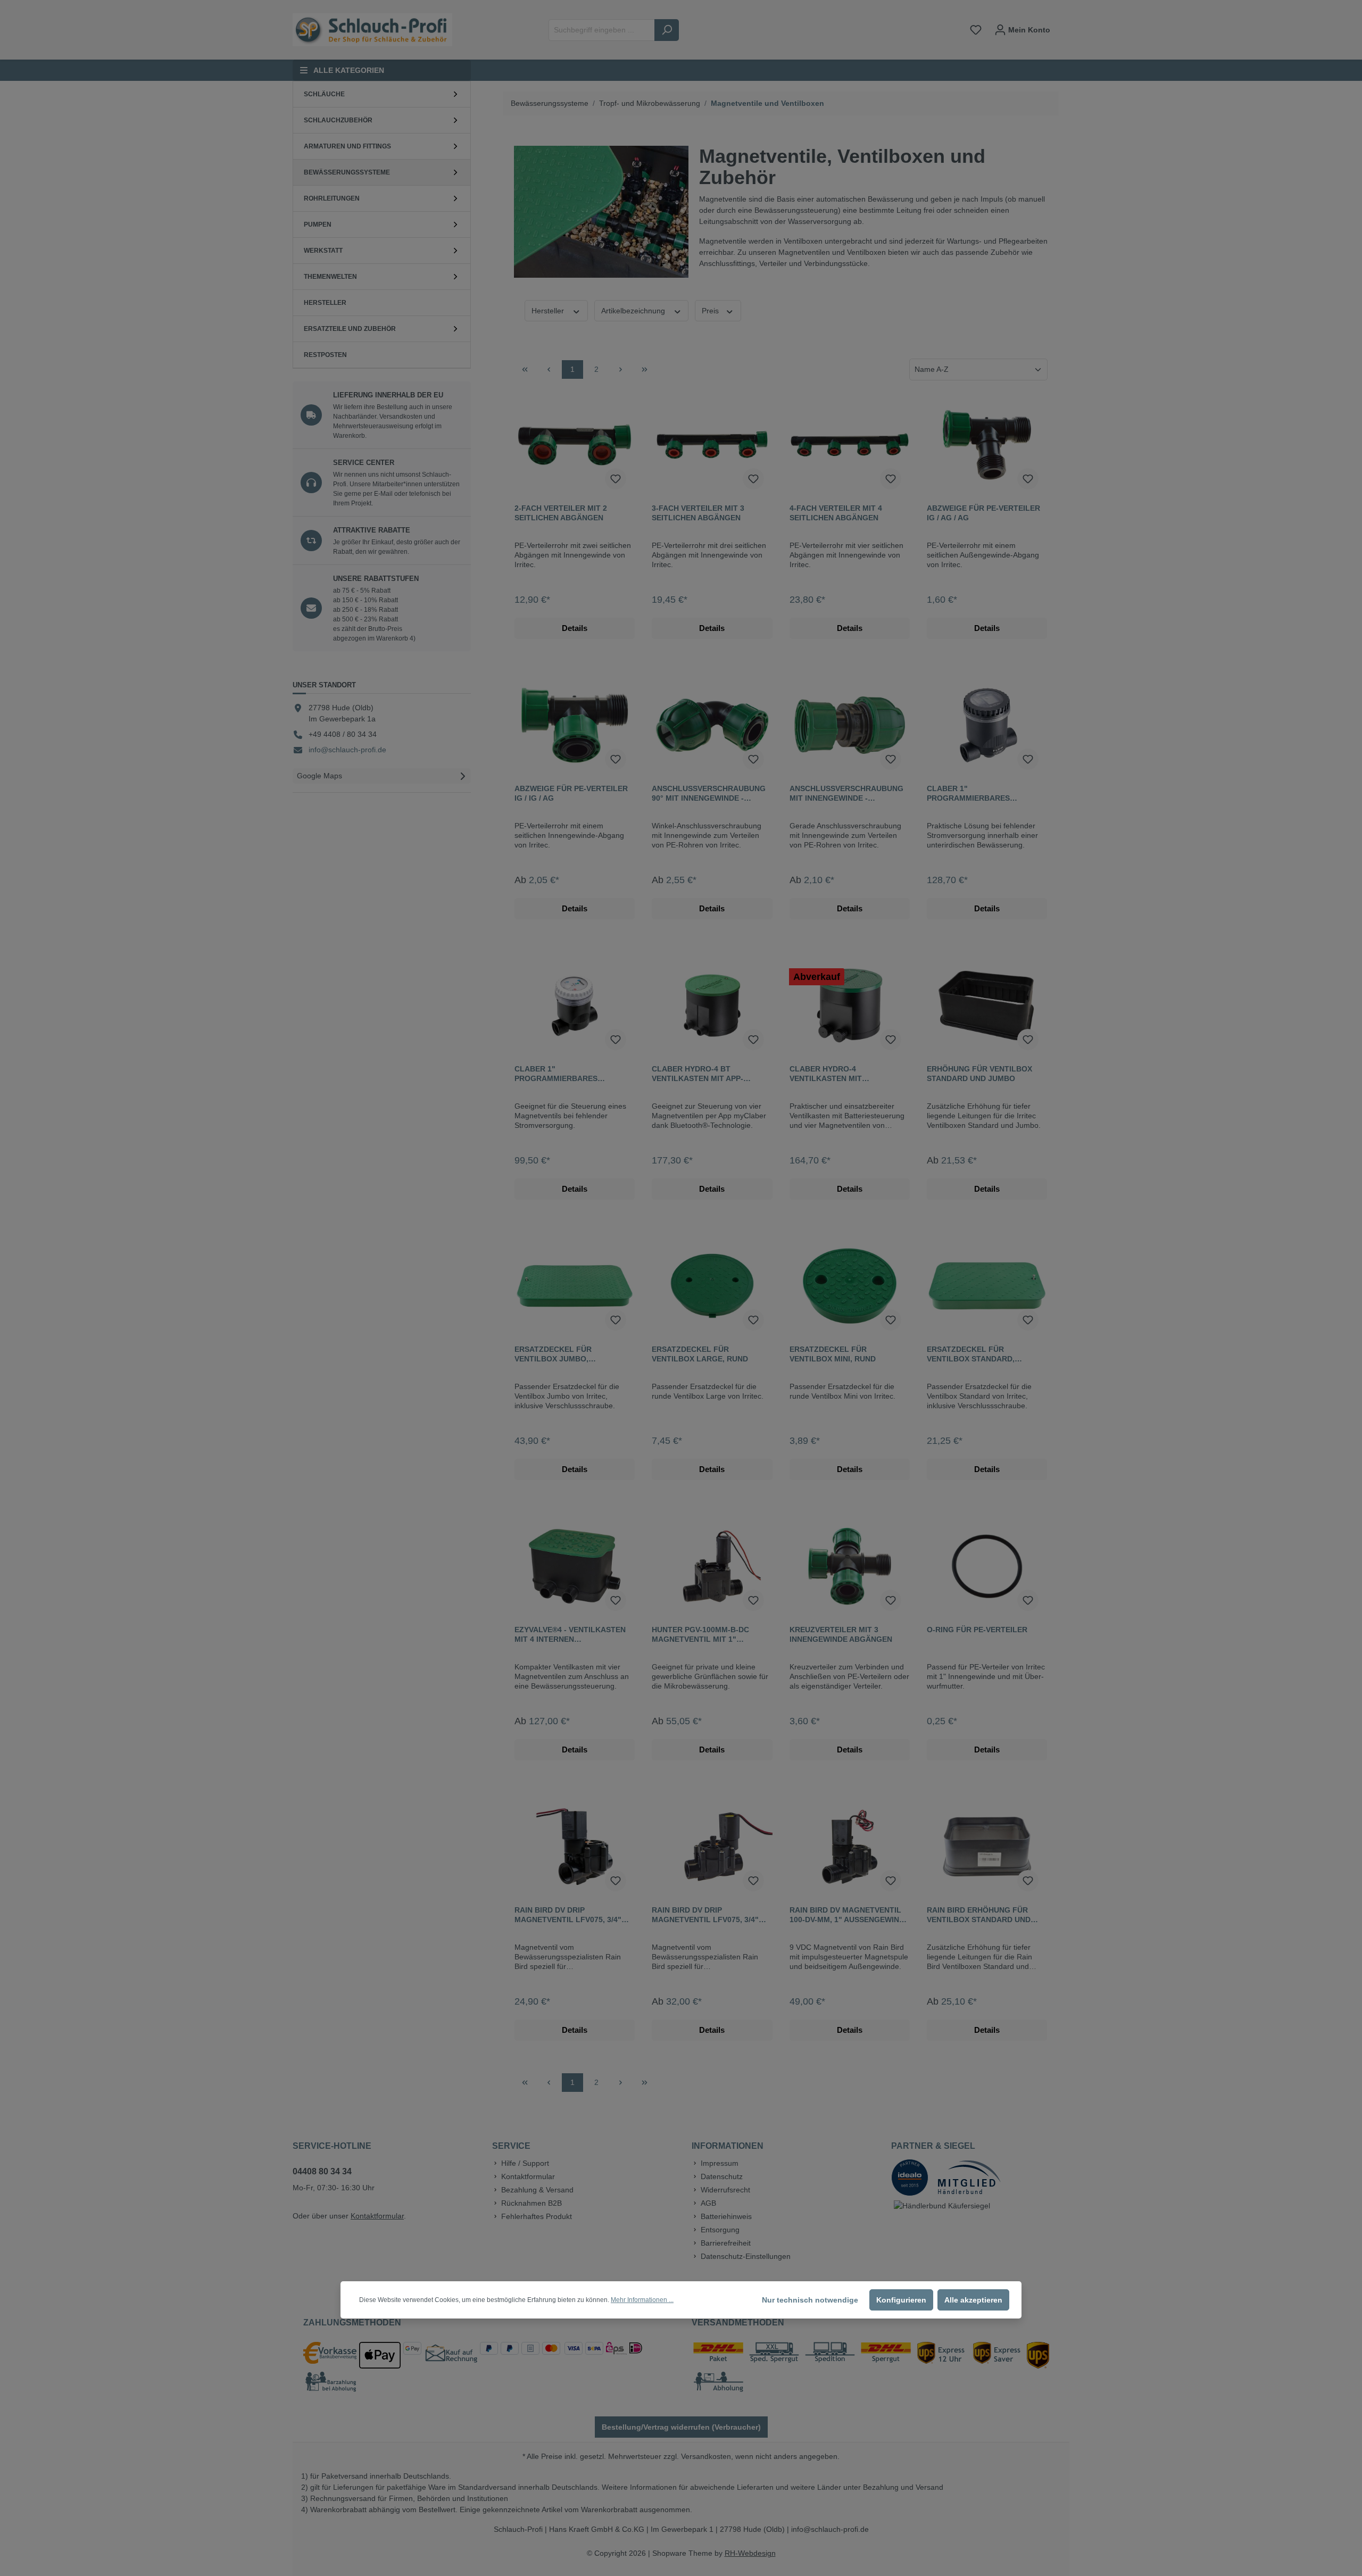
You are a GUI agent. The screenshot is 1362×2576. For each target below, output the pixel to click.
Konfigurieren (901, 2300)
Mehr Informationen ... (642, 2300)
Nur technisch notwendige (810, 2300)
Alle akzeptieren (973, 2300)
